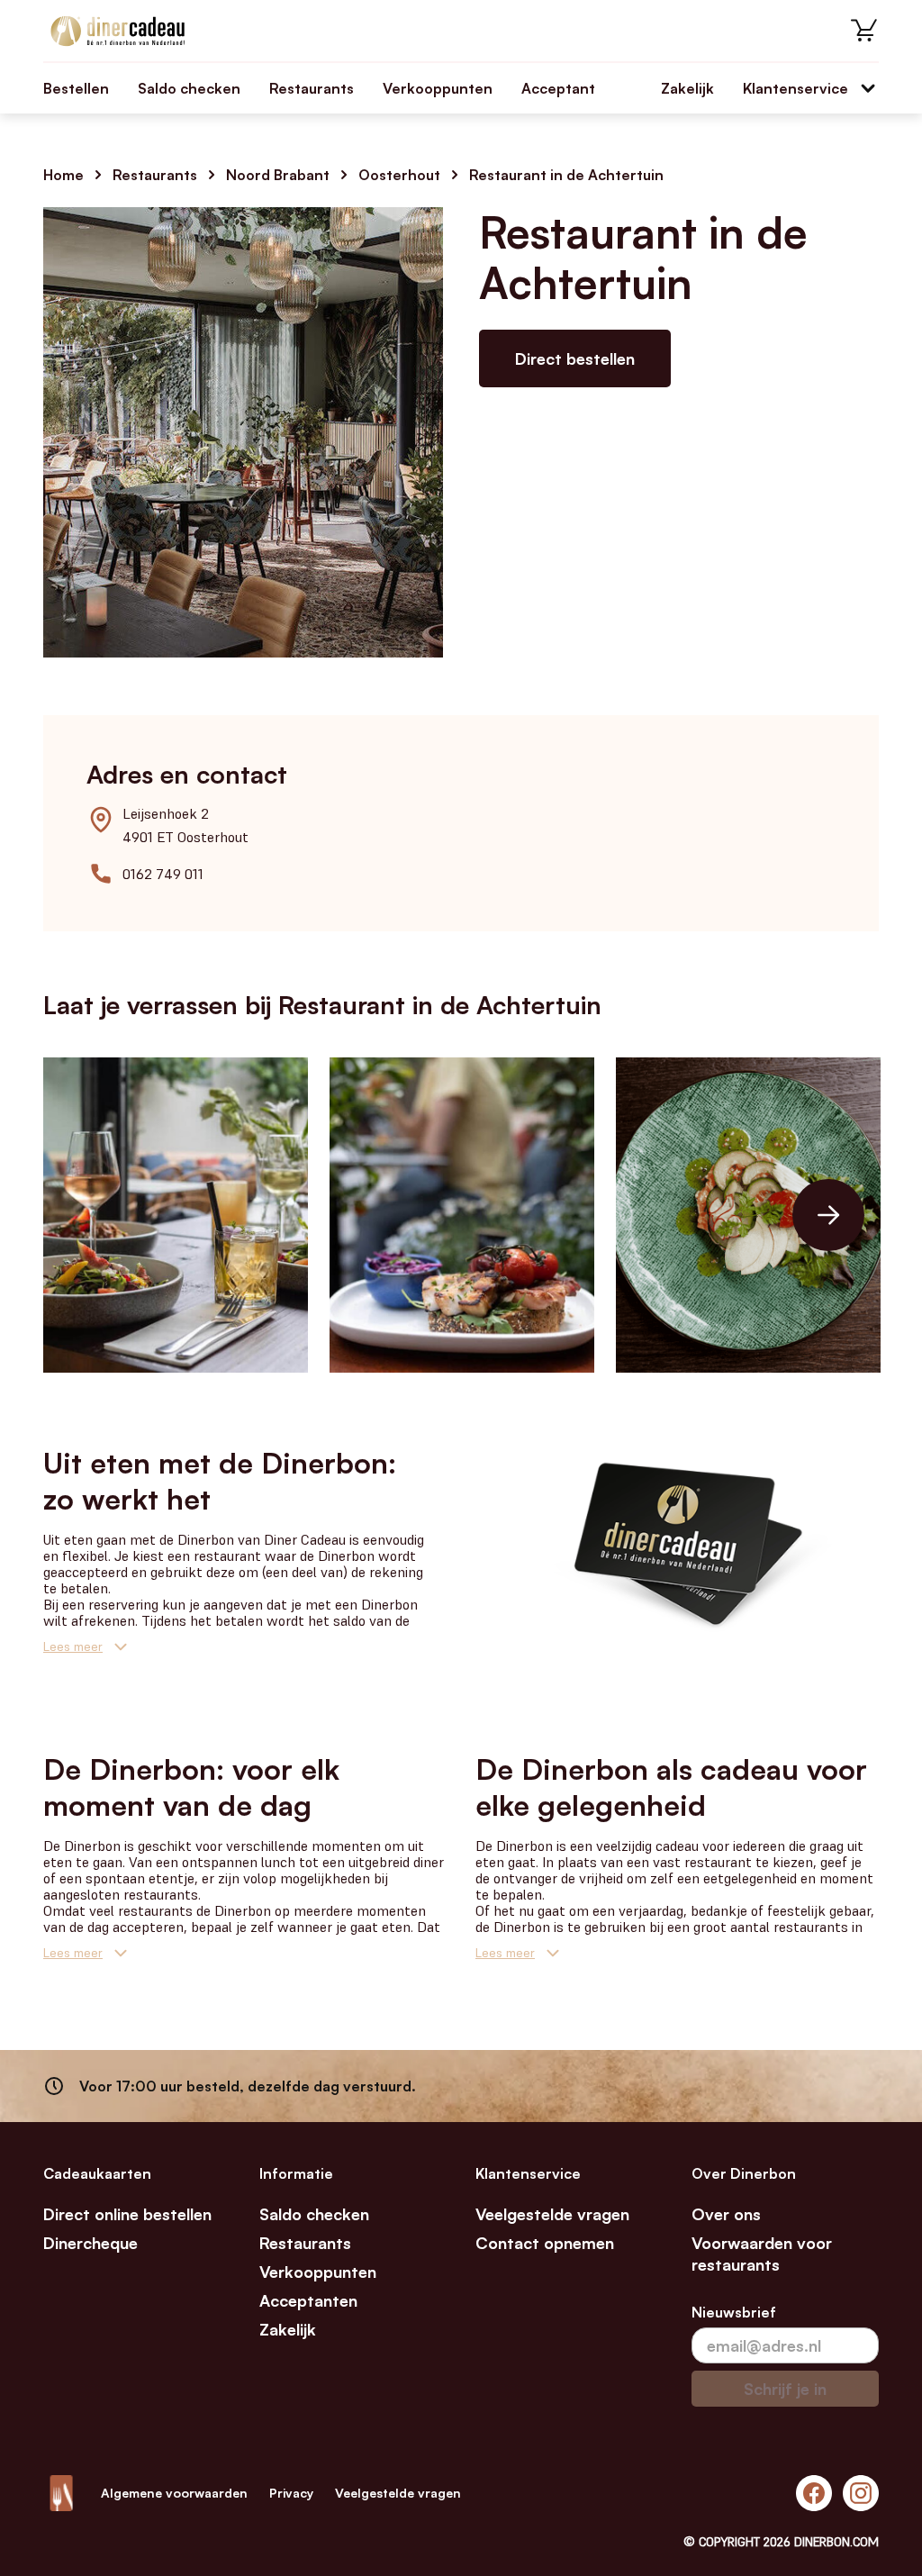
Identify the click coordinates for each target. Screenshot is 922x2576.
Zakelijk (687, 88)
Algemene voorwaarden (174, 2493)
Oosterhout (399, 175)
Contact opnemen (545, 2243)
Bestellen (76, 88)
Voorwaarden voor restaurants (762, 2254)
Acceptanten (308, 2300)
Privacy (291, 2493)
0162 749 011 (163, 874)
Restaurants (312, 88)
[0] (864, 31)
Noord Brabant (278, 175)
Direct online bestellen (127, 2214)
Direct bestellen (575, 358)
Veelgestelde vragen (552, 2214)
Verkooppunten (438, 88)
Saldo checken (189, 88)
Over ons (726, 2214)
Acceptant (558, 88)
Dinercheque (90, 2243)
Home (63, 175)
